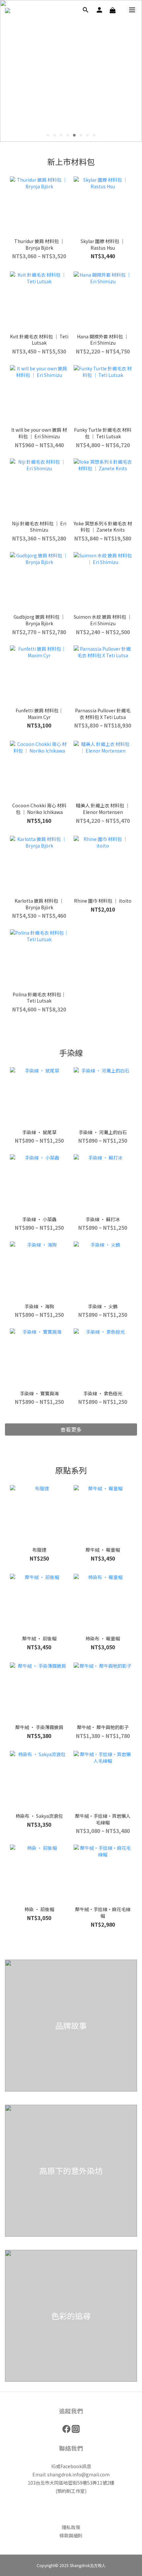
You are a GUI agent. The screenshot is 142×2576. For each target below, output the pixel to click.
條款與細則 (71, 2535)
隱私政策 (71, 2527)
